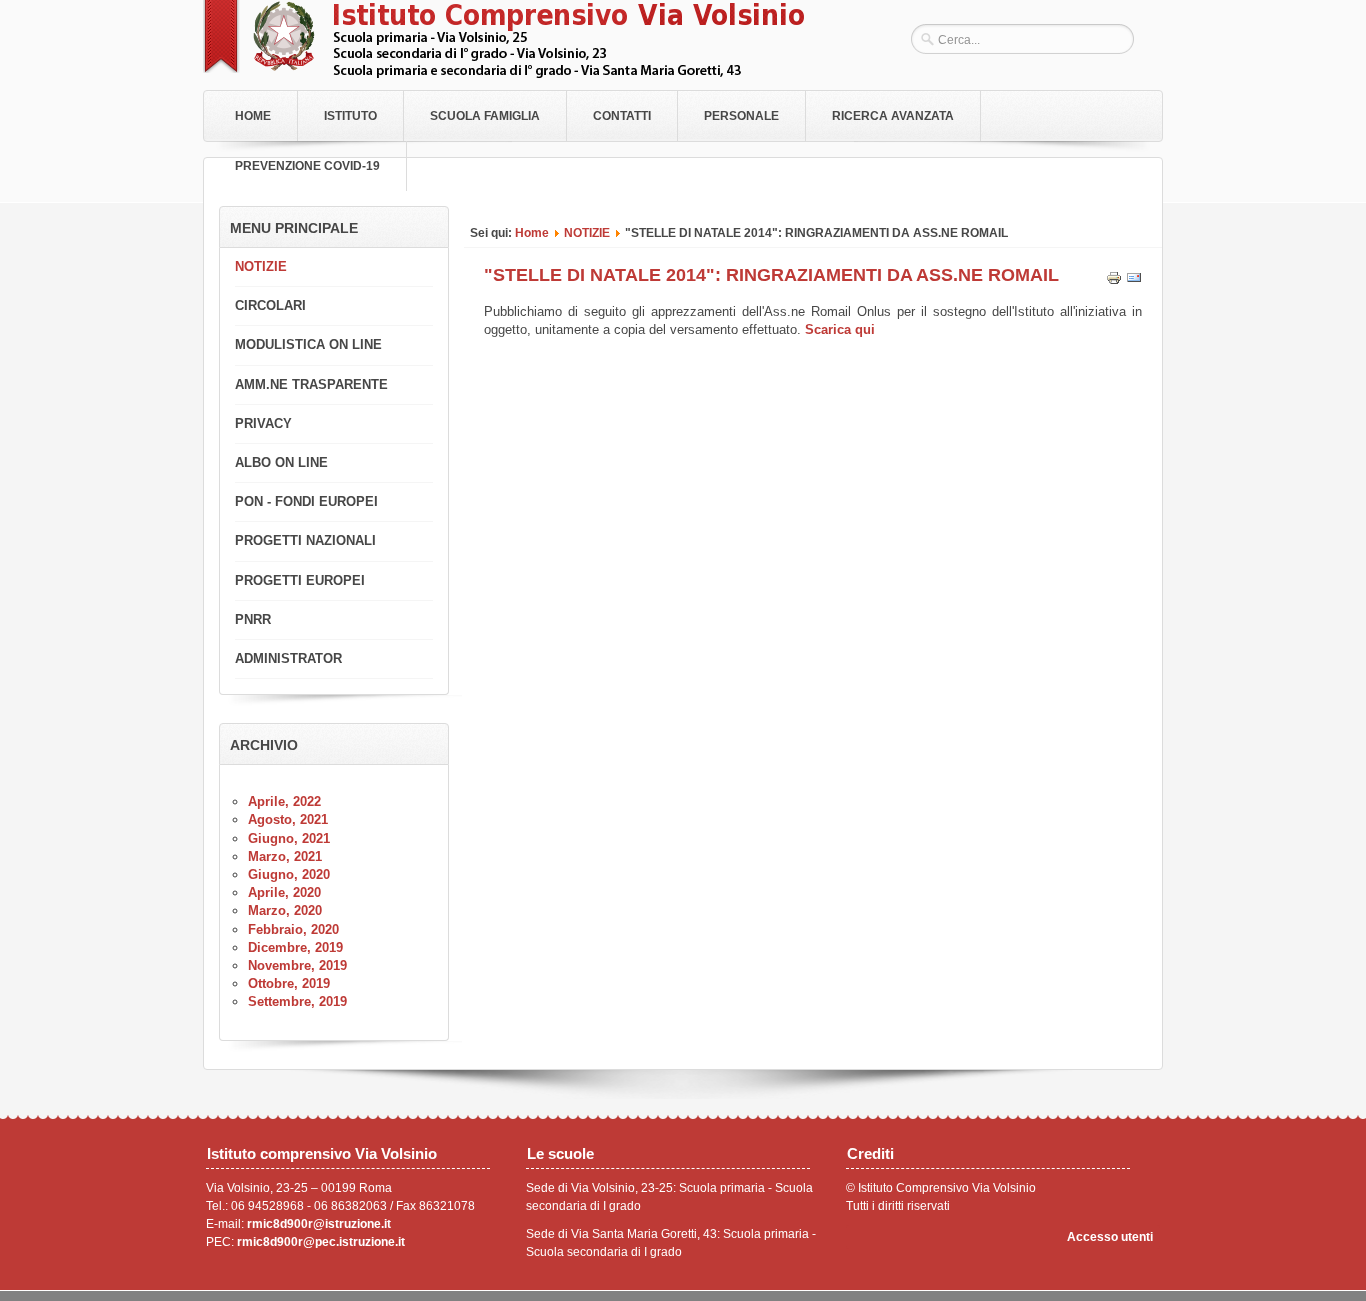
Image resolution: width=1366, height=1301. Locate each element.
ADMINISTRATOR (288, 658)
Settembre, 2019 (297, 1001)
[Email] (1134, 281)
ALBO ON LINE (281, 462)
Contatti (622, 116)
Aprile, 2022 (284, 801)
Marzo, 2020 (285, 910)
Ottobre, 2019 (289, 983)
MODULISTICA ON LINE (308, 344)
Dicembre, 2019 (295, 947)
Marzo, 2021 (285, 856)
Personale (741, 116)
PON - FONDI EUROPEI (306, 501)
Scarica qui (840, 329)
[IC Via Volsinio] (503, 73)
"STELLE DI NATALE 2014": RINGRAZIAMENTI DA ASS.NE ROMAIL (771, 275)
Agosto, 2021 (288, 819)
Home (253, 116)
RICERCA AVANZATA (893, 116)
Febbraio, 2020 (293, 929)
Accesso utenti (1110, 1237)
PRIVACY (263, 423)
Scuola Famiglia (485, 116)
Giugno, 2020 (289, 874)
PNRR (253, 619)
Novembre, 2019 (297, 965)
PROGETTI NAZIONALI (305, 540)
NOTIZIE (587, 232)
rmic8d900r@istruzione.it (319, 1224)
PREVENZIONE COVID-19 (307, 166)
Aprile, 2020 (284, 892)
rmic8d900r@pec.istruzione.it (321, 1242)
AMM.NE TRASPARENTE (311, 384)
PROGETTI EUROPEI (300, 580)
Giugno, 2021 (289, 838)
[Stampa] (1114, 281)
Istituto (350, 116)
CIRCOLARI (270, 305)
